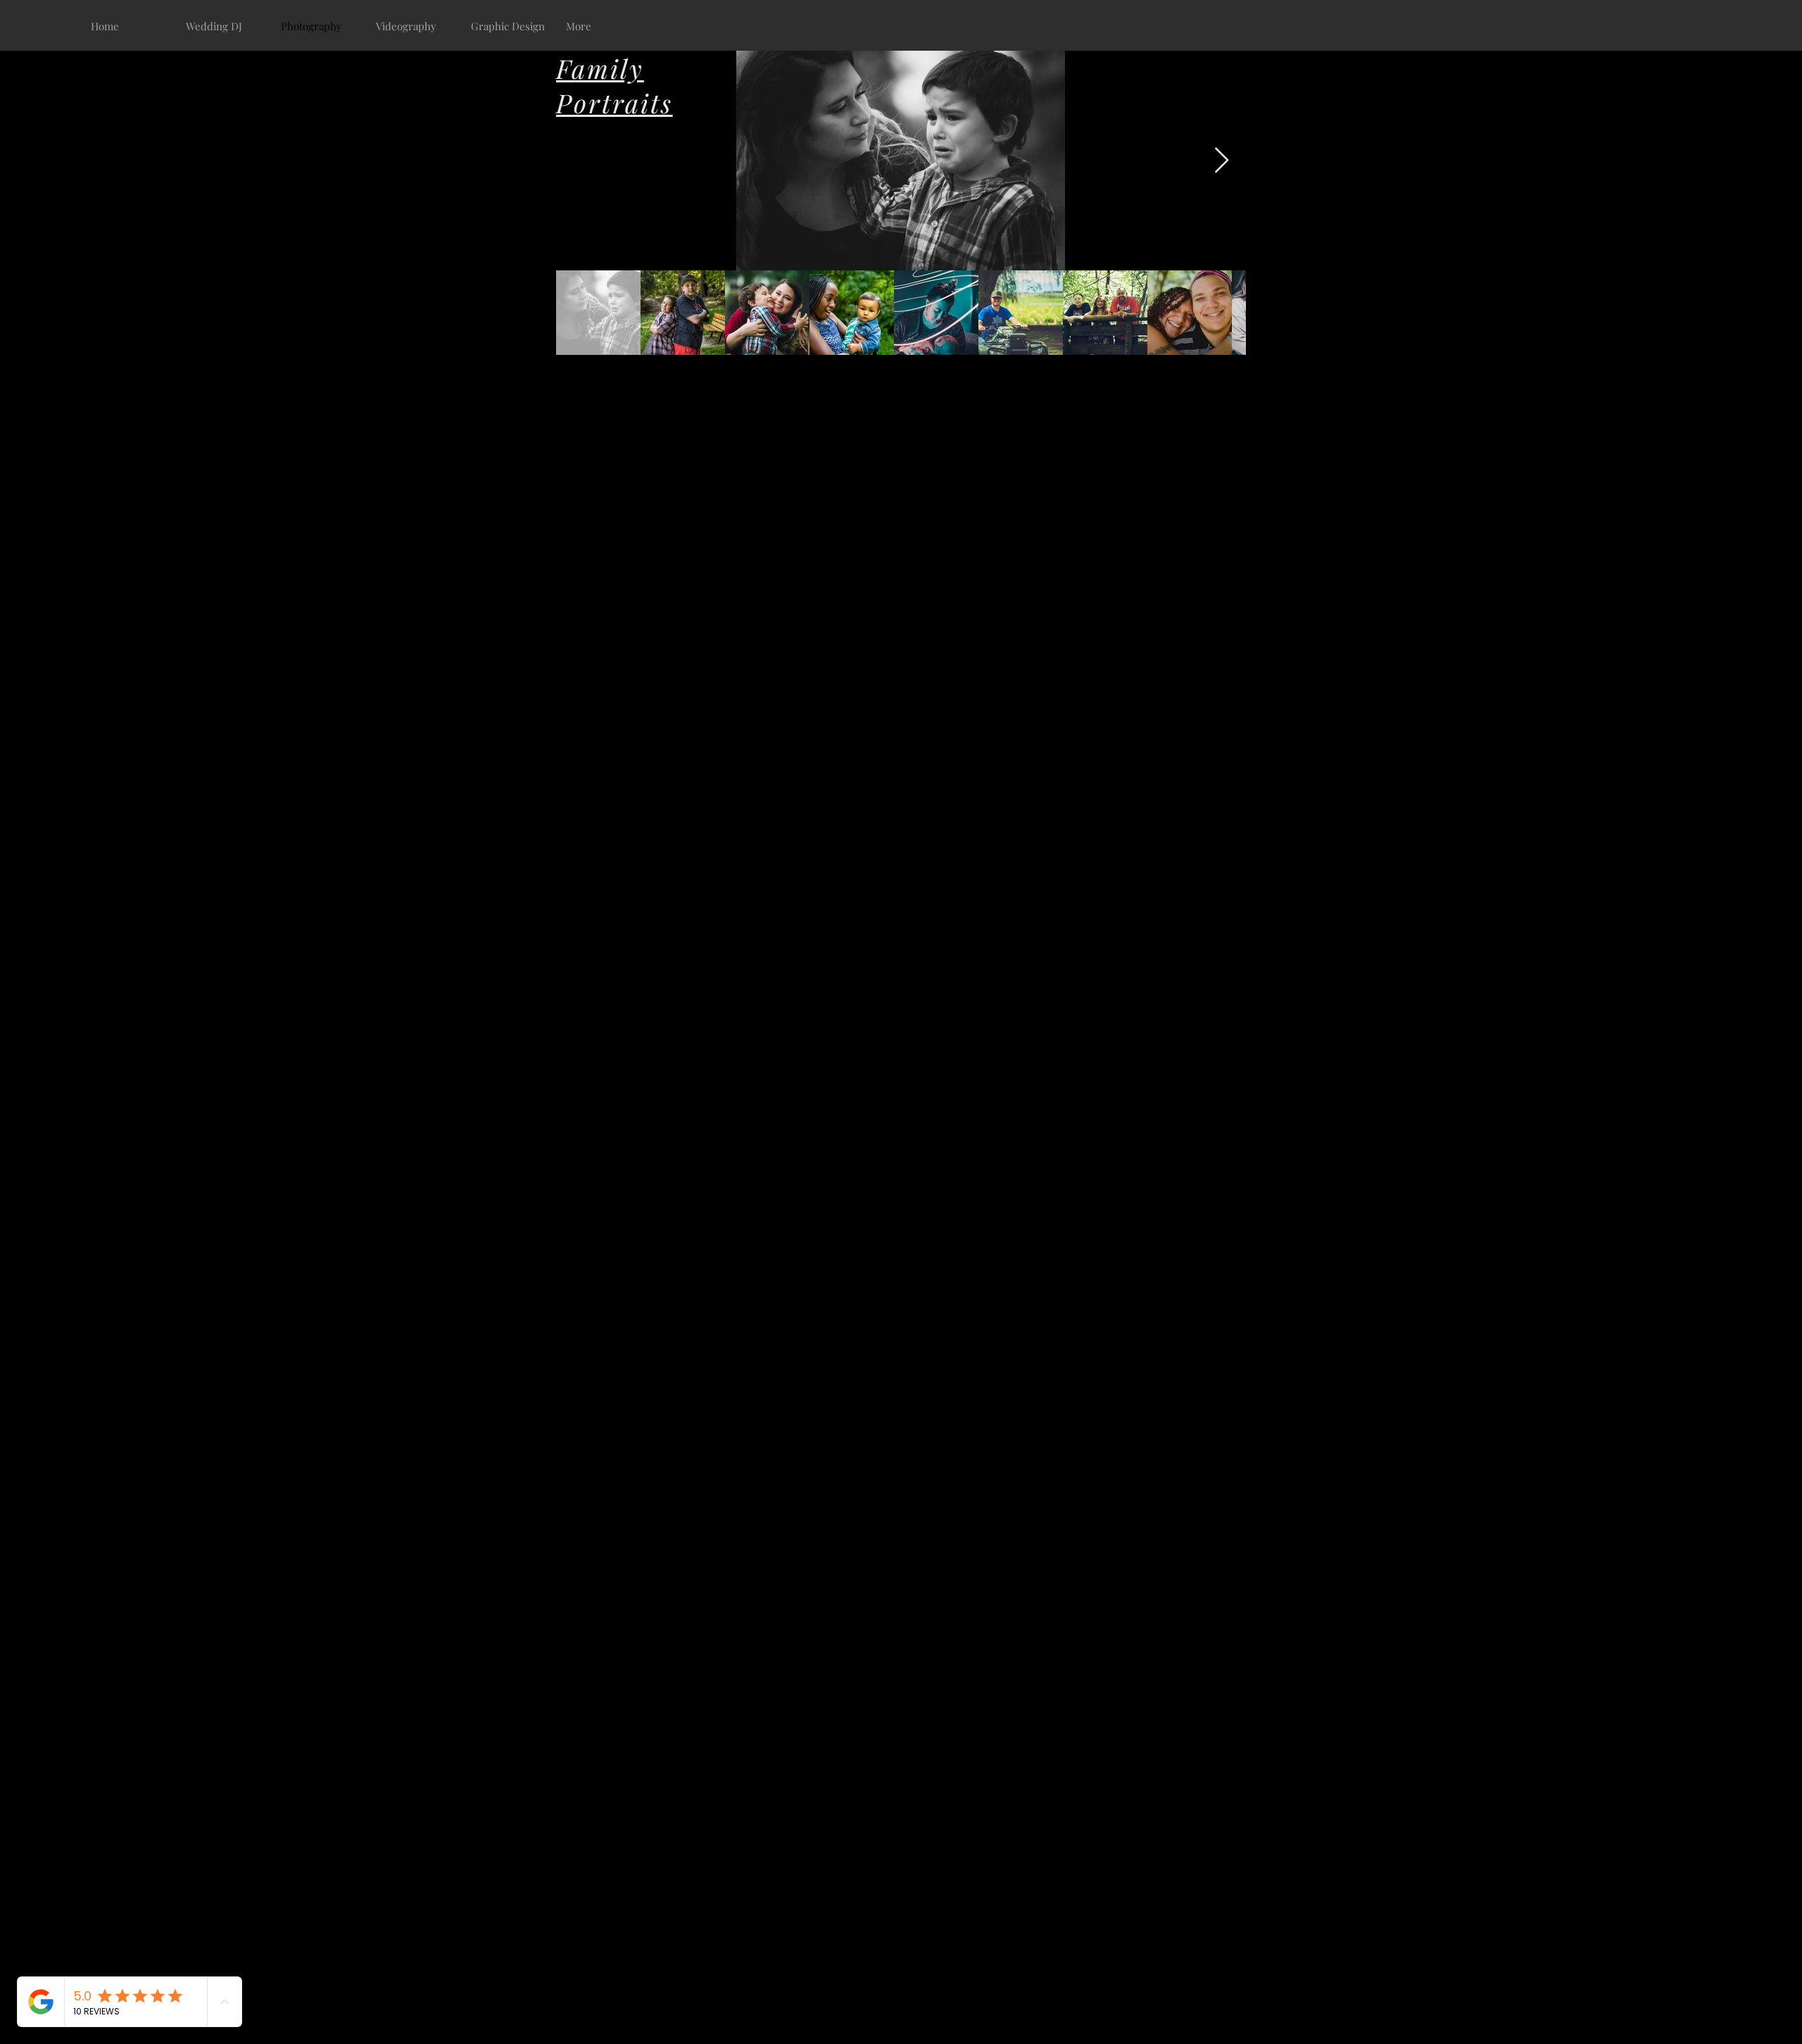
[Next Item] (1222, 161)
